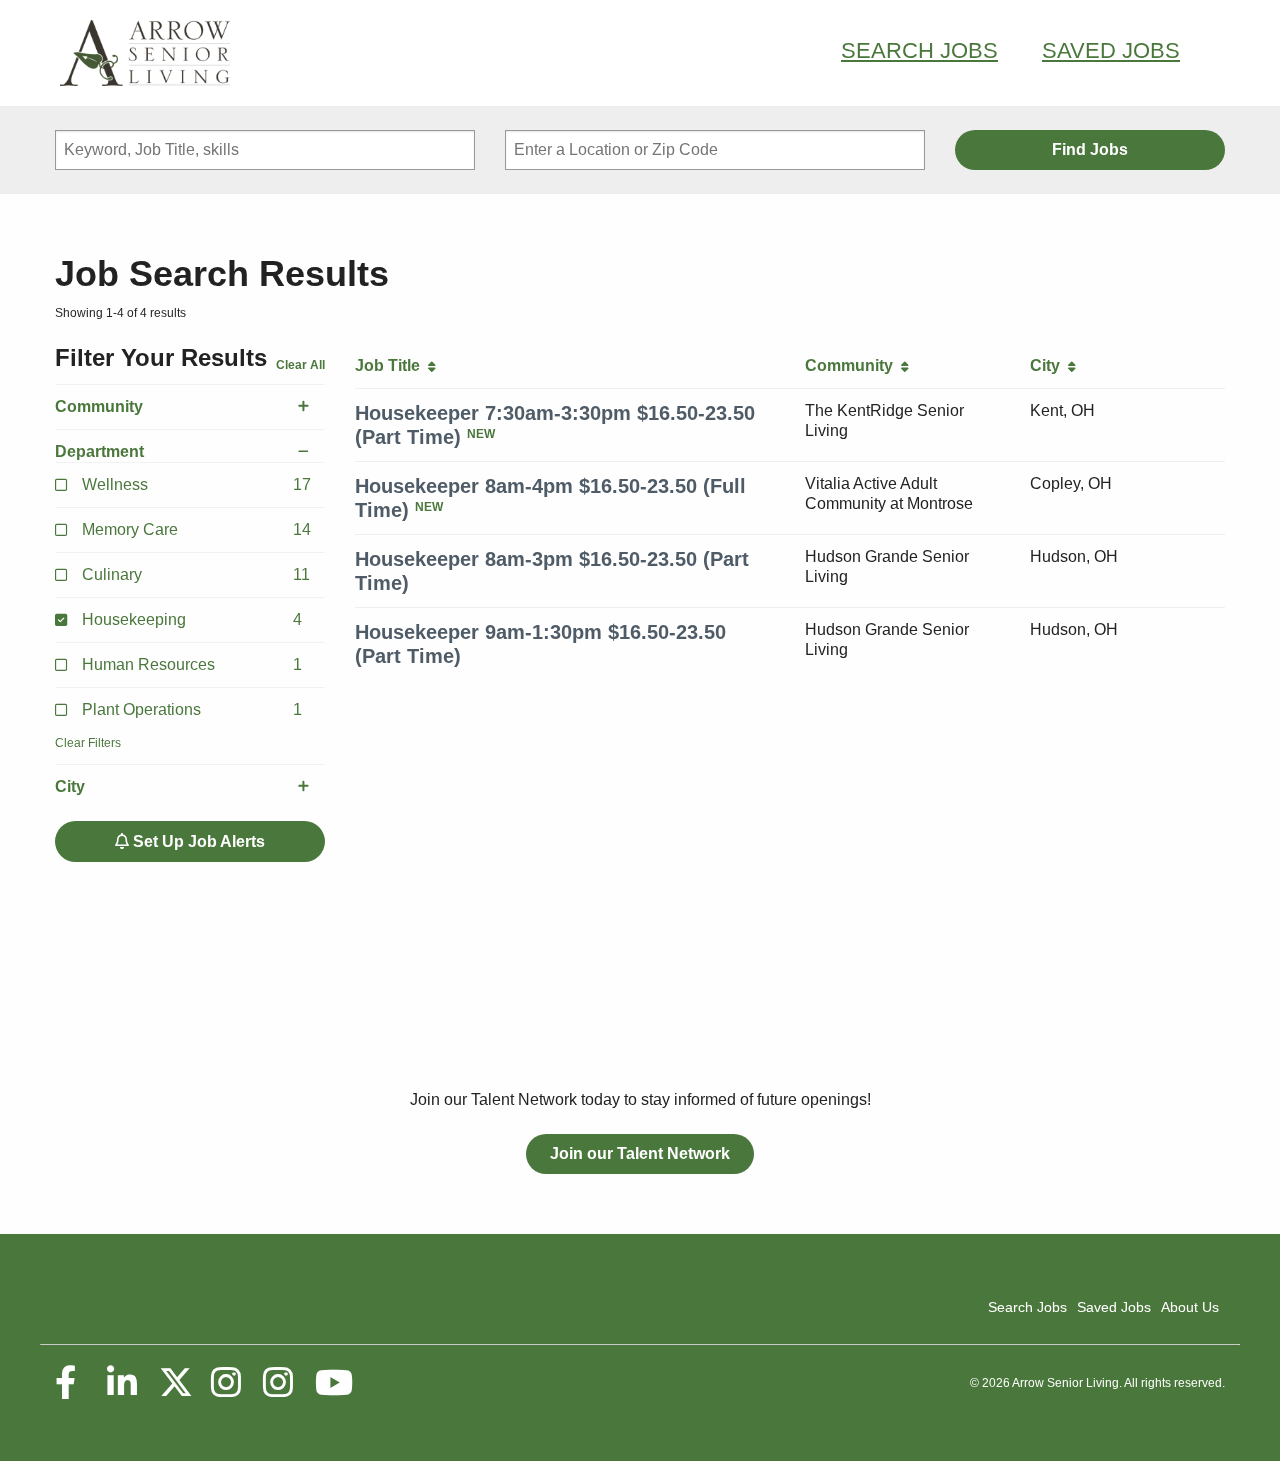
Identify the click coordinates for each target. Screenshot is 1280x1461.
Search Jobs (919, 50)
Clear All (300, 365)
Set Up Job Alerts (197, 841)
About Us (1190, 1307)
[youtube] (333, 1383)
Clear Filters (88, 743)
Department (99, 451)
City (70, 786)
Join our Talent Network (640, 1153)
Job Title (391, 365)
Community (99, 406)
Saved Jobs (1111, 50)
